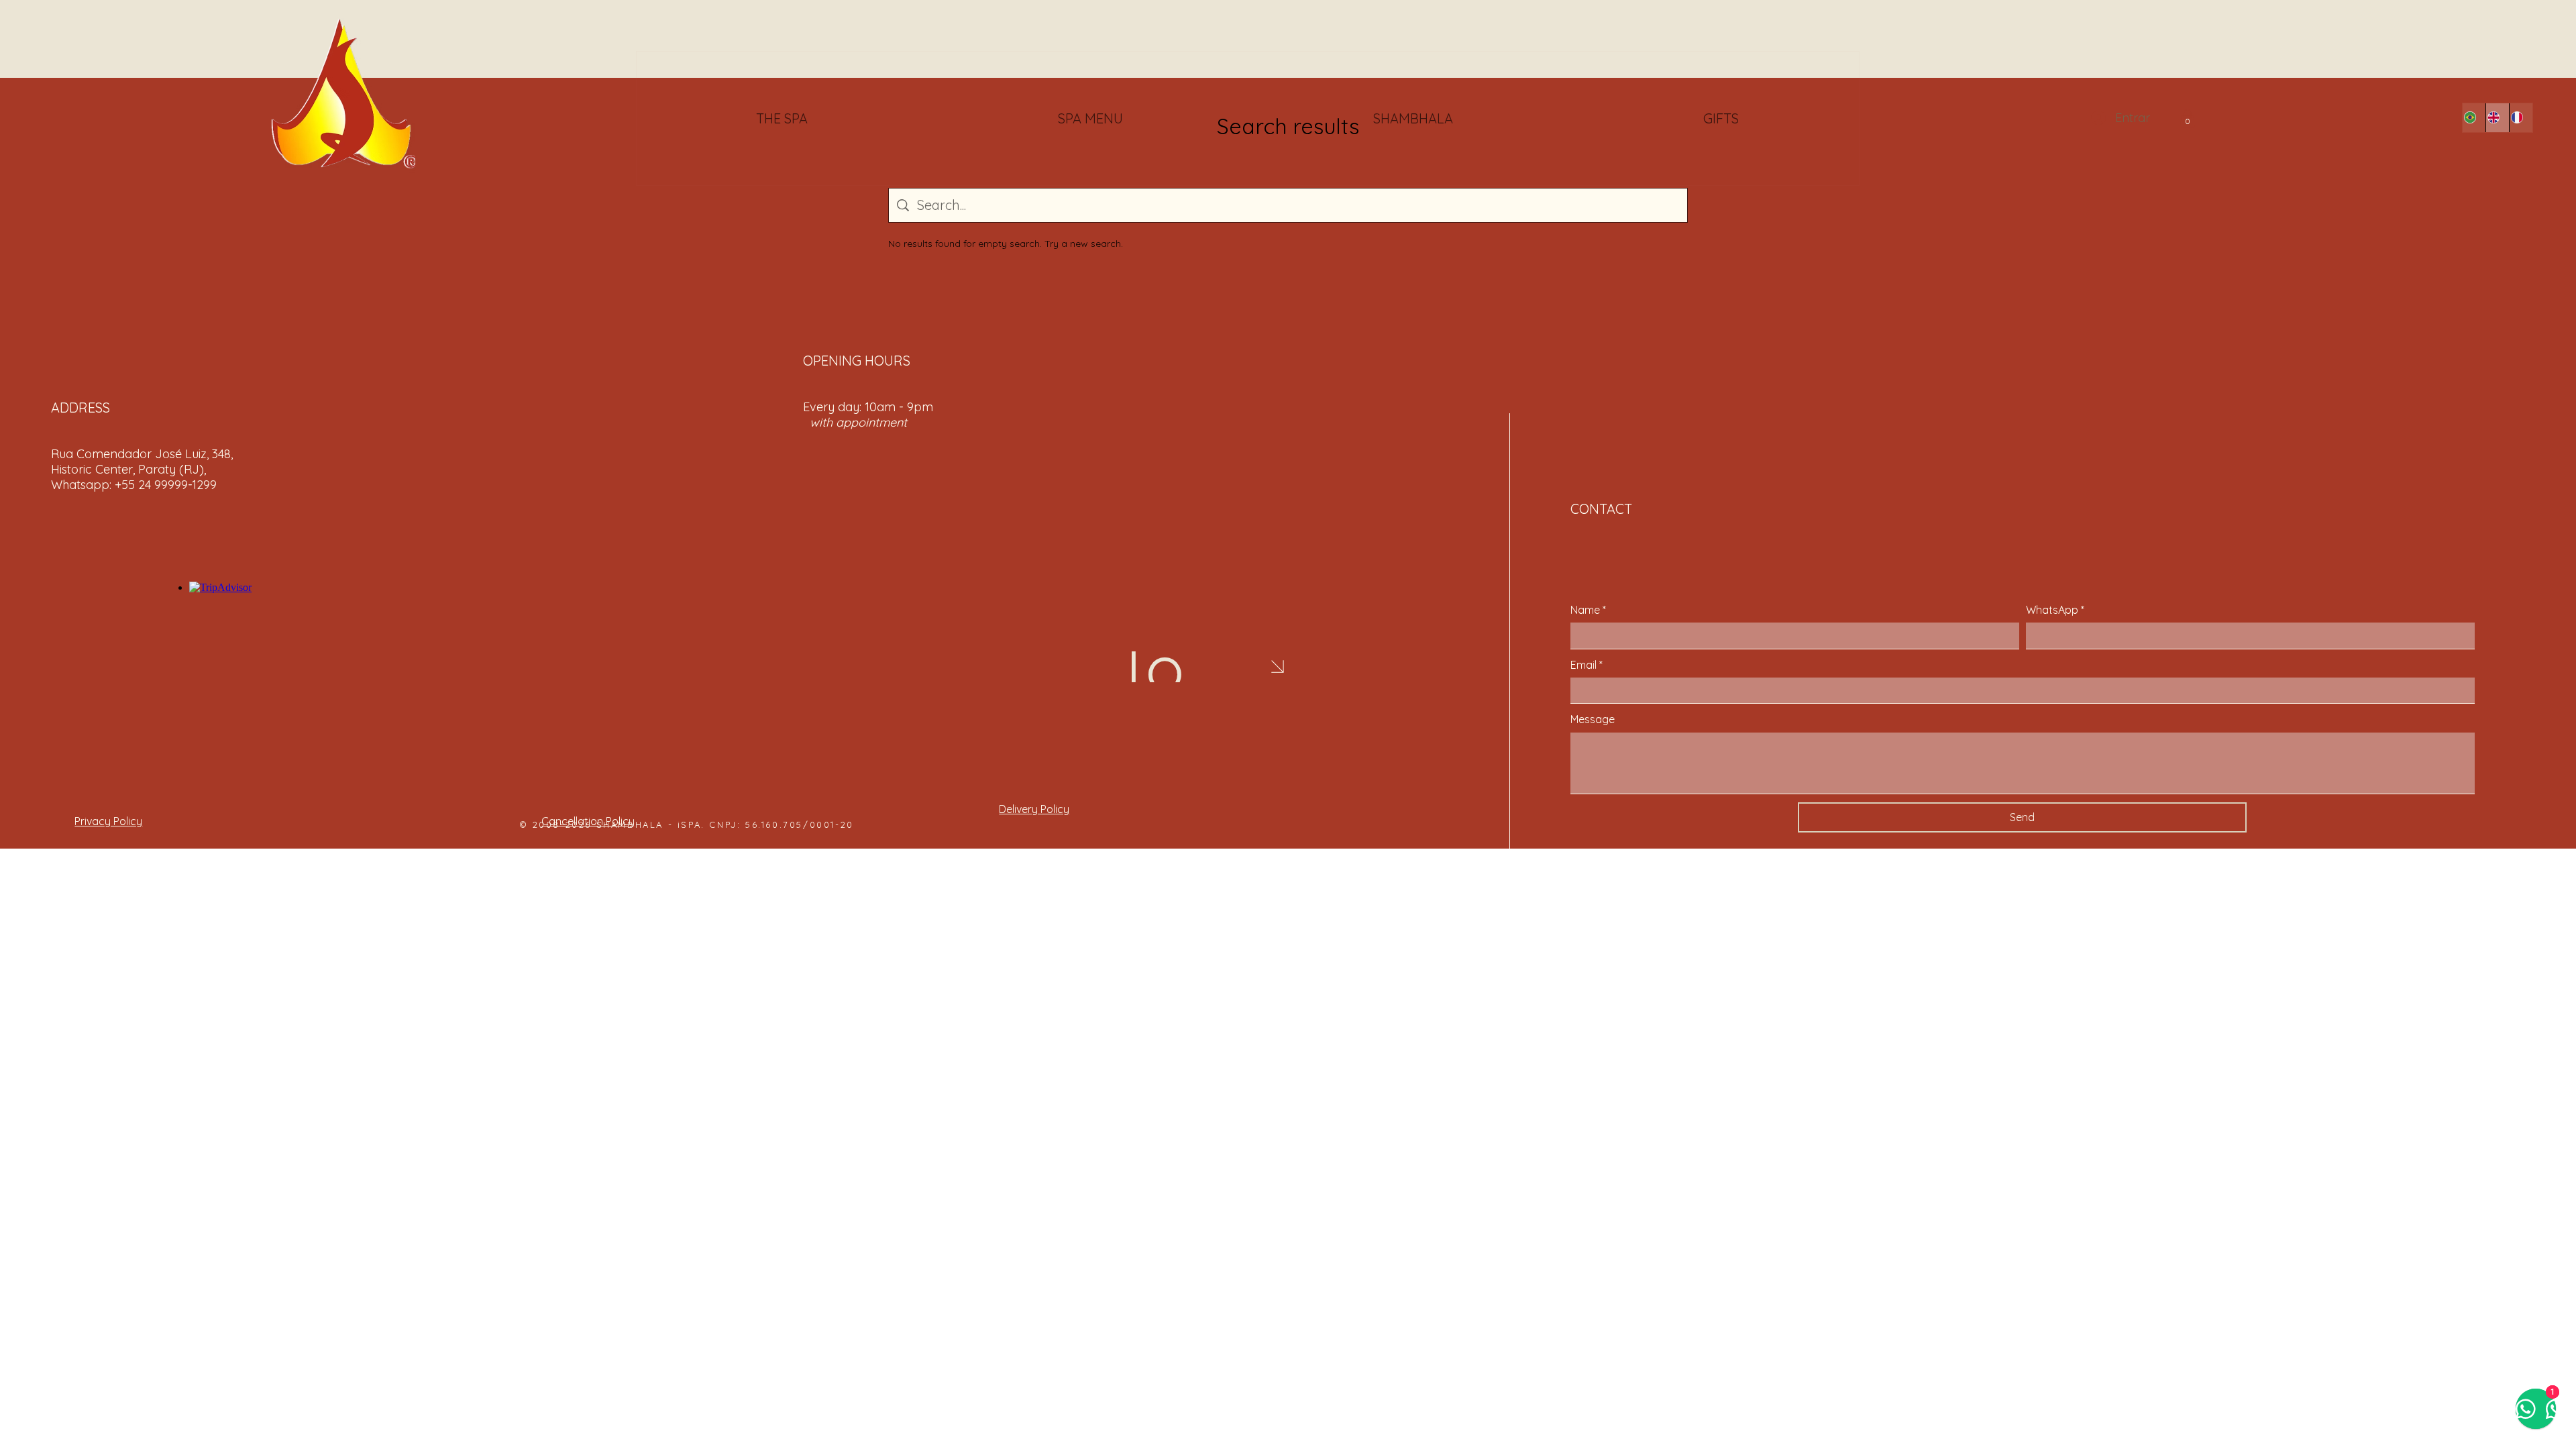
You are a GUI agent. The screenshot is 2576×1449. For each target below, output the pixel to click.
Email (1587, 665)
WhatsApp (2055, 610)
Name (1588, 610)
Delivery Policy (1034, 809)
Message (1593, 719)
